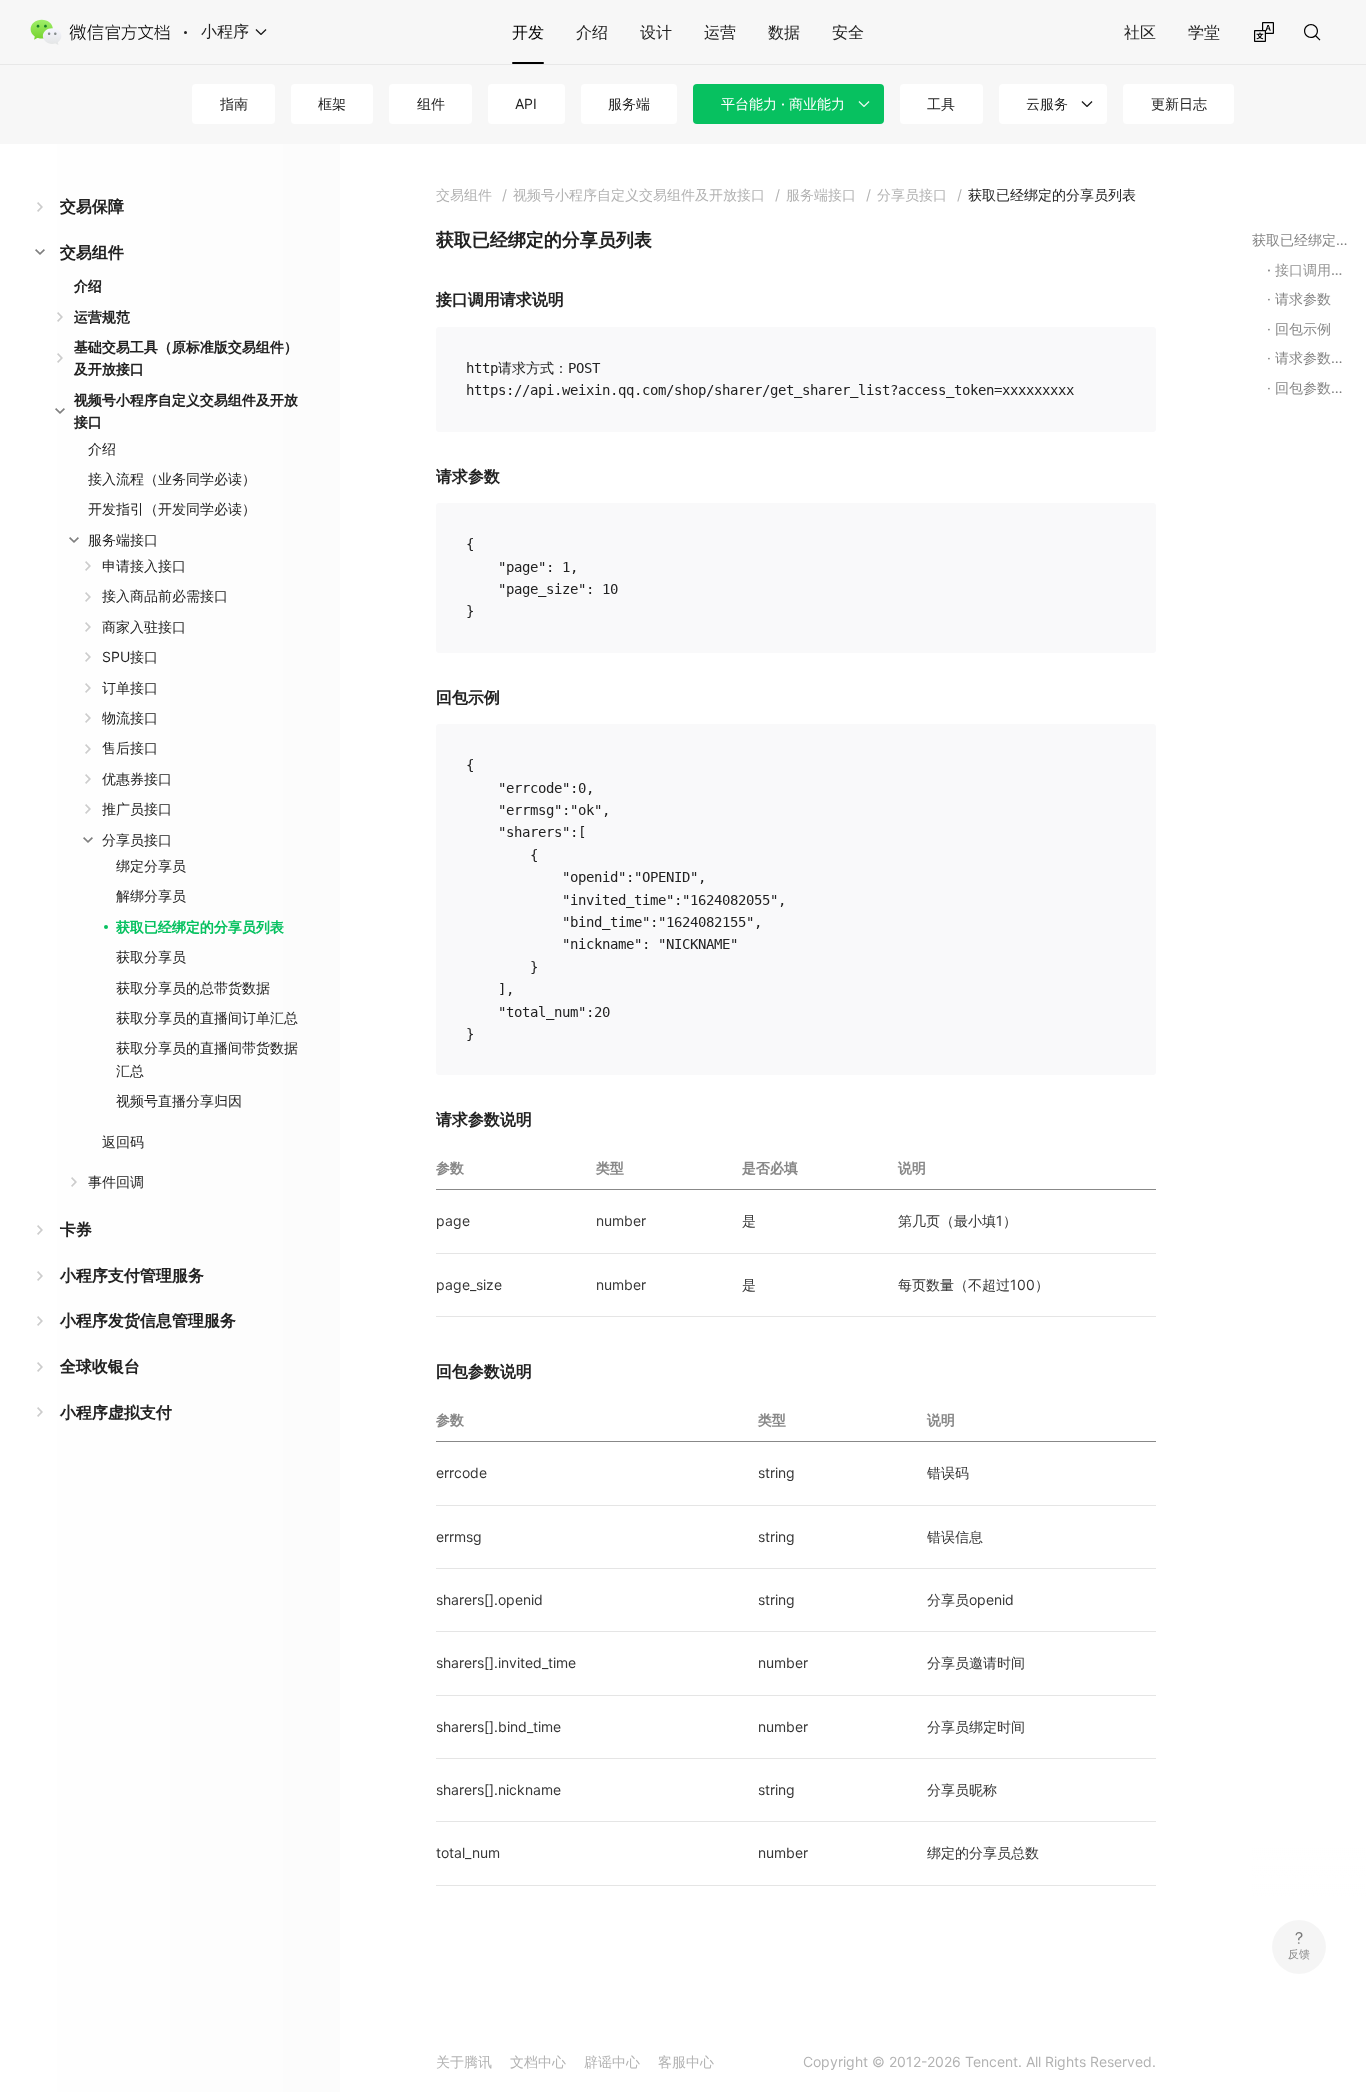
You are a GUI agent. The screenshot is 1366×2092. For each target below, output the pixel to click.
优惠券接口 (137, 778)
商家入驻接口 (144, 626)
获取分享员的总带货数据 (193, 987)
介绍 (592, 32)
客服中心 (686, 2061)
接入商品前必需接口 (165, 595)
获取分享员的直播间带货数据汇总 (207, 1058)
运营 (720, 32)
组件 (431, 103)
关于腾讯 (464, 2061)
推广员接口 (137, 808)
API (526, 103)
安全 (848, 32)
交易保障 (92, 206)
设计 (656, 32)
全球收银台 (100, 1366)
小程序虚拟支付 (116, 1412)
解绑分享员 (151, 895)
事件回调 (116, 1181)
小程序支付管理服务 (132, 1275)
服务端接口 (123, 539)
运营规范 (102, 316)
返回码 (123, 1141)
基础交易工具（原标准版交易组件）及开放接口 (186, 357)
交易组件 (92, 252)
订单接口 (130, 687)
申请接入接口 (144, 565)
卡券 (76, 1229)
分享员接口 (137, 839)
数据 (784, 32)
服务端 (629, 103)
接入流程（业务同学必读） (172, 478)
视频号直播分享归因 (179, 1100)
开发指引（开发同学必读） (172, 508)
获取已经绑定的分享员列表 (200, 926)
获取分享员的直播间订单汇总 (207, 1017)
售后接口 (130, 747)
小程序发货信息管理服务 (148, 1320)
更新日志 (1179, 103)
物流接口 (130, 717)
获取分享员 (151, 956)
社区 (1140, 32)
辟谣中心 (612, 2061)
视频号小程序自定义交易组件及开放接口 (186, 410)
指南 (234, 103)
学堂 (1204, 32)
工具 (941, 103)
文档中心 (538, 2061)
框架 (332, 103)
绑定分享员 (151, 865)
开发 (528, 32)
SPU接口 (130, 656)
